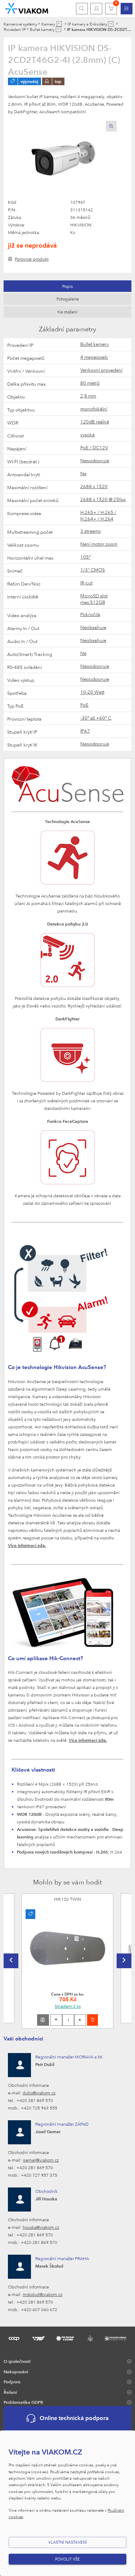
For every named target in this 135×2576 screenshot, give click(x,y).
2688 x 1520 (94, 486)
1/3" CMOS (93, 570)
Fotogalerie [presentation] (68, 299)
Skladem (68, 2006)
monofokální (94, 409)
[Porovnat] (43, 2020)
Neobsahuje (93, 627)
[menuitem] (127, 9)
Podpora (12, 2382)
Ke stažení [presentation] (67, 312)
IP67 (85, 731)
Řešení (10, 2392)
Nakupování (16, 2371)
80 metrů (90, 383)
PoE (84, 705)
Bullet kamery (94, 344)
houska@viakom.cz (41, 2227)
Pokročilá (90, 614)
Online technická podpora (74, 2418)
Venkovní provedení (101, 370)
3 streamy (91, 531)
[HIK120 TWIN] (67, 1949)
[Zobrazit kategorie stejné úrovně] (59, 24)
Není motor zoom (99, 544)
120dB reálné (95, 422)
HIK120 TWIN (67, 1899)
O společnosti (17, 2361)
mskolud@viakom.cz (42, 2294)
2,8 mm (88, 396)
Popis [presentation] (67, 286)
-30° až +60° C (96, 718)
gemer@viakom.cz (41, 2160)
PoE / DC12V (94, 447)
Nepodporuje (95, 460)
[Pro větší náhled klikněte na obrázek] (62, 160)
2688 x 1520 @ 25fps (103, 499)
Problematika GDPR (23, 2402)
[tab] (67, 286)
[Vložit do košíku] (93, 2020)
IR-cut (86, 583)
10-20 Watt (92, 692)
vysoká (87, 435)
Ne (83, 473)
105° (85, 557)
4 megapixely (94, 357)
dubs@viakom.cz (39, 2093)
